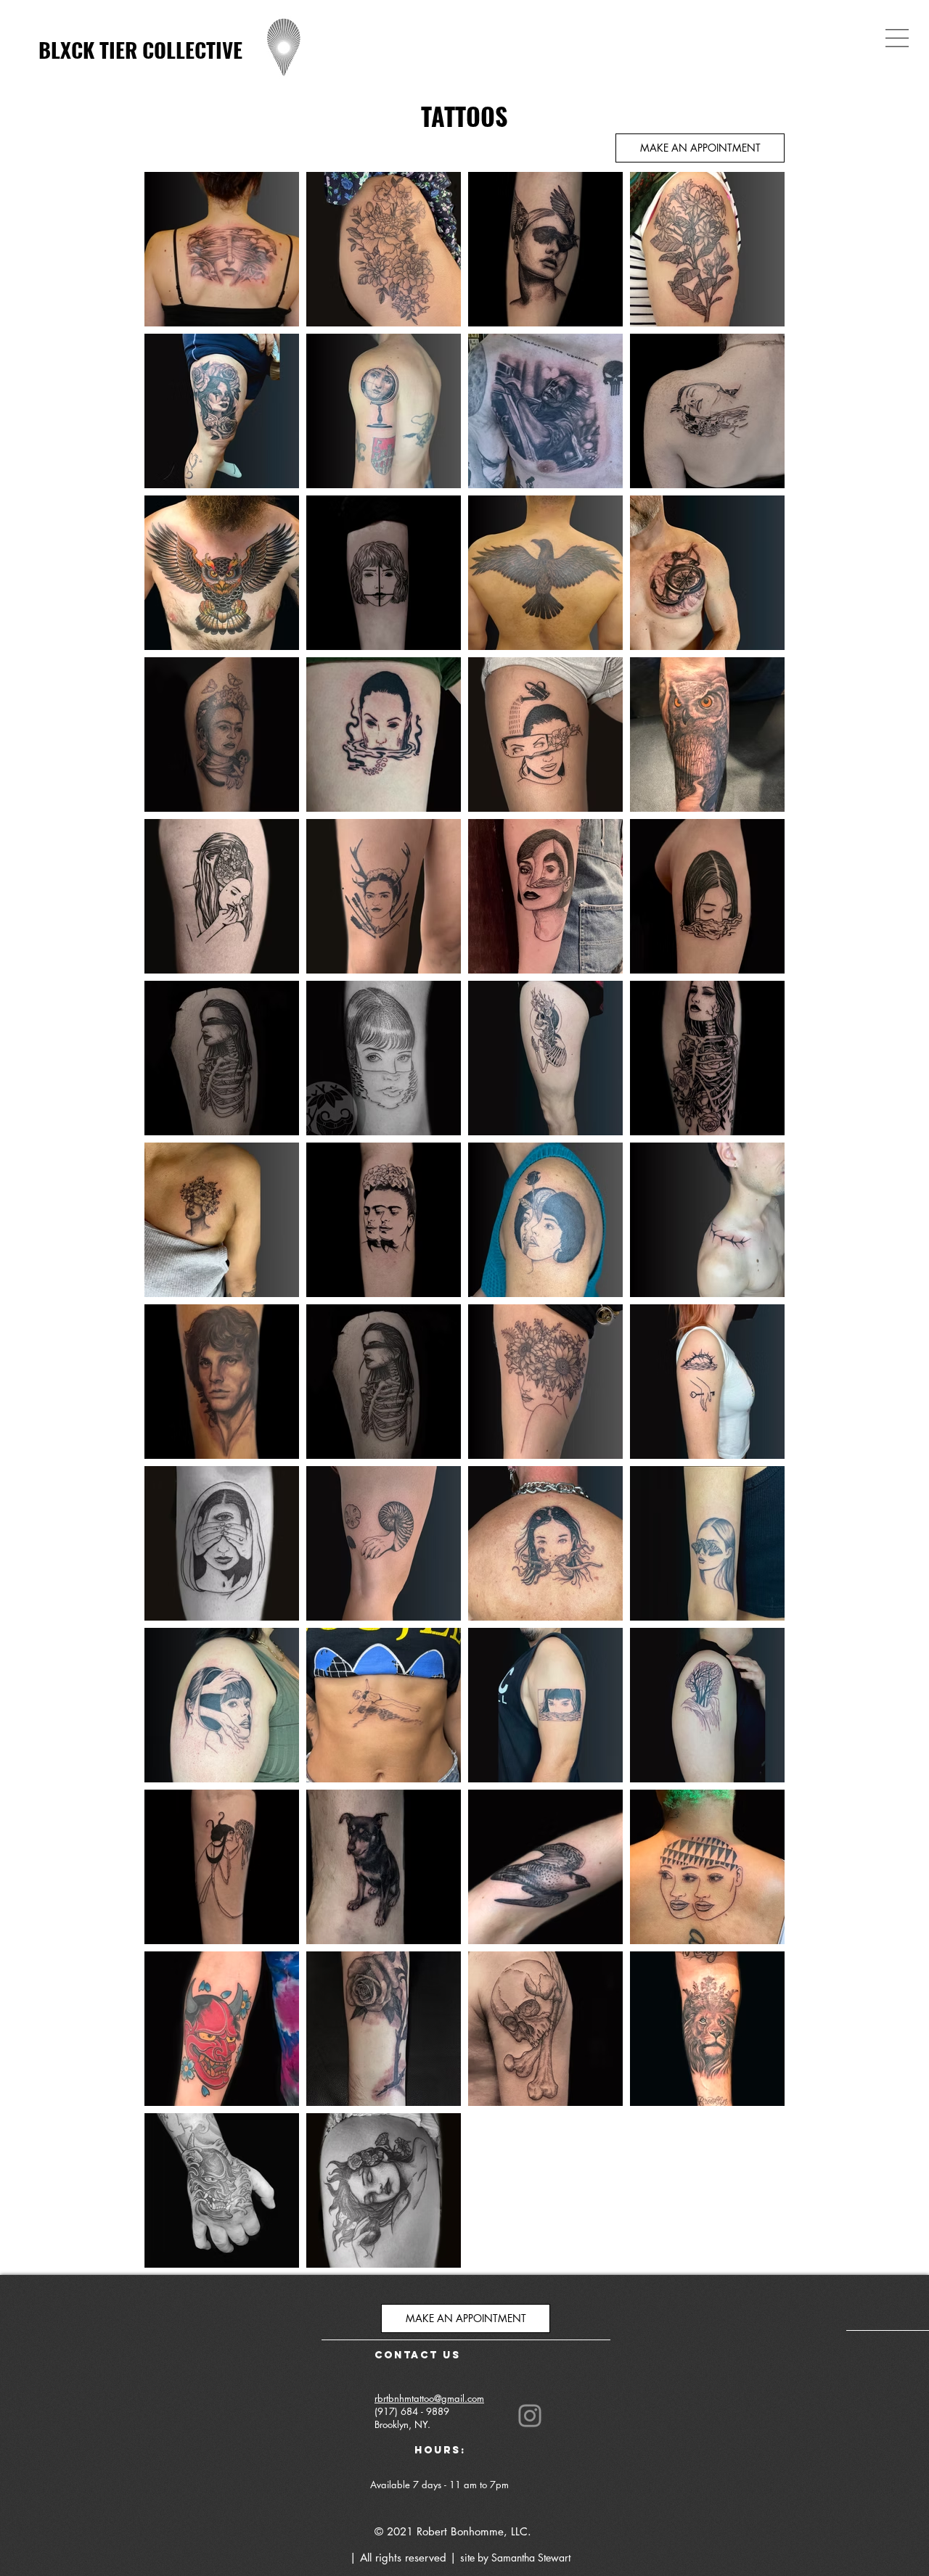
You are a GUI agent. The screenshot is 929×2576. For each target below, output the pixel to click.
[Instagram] (530, 2416)
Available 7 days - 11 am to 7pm (441, 2485)
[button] (897, 38)
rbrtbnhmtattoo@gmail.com (429, 2398)
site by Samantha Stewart (515, 2558)
